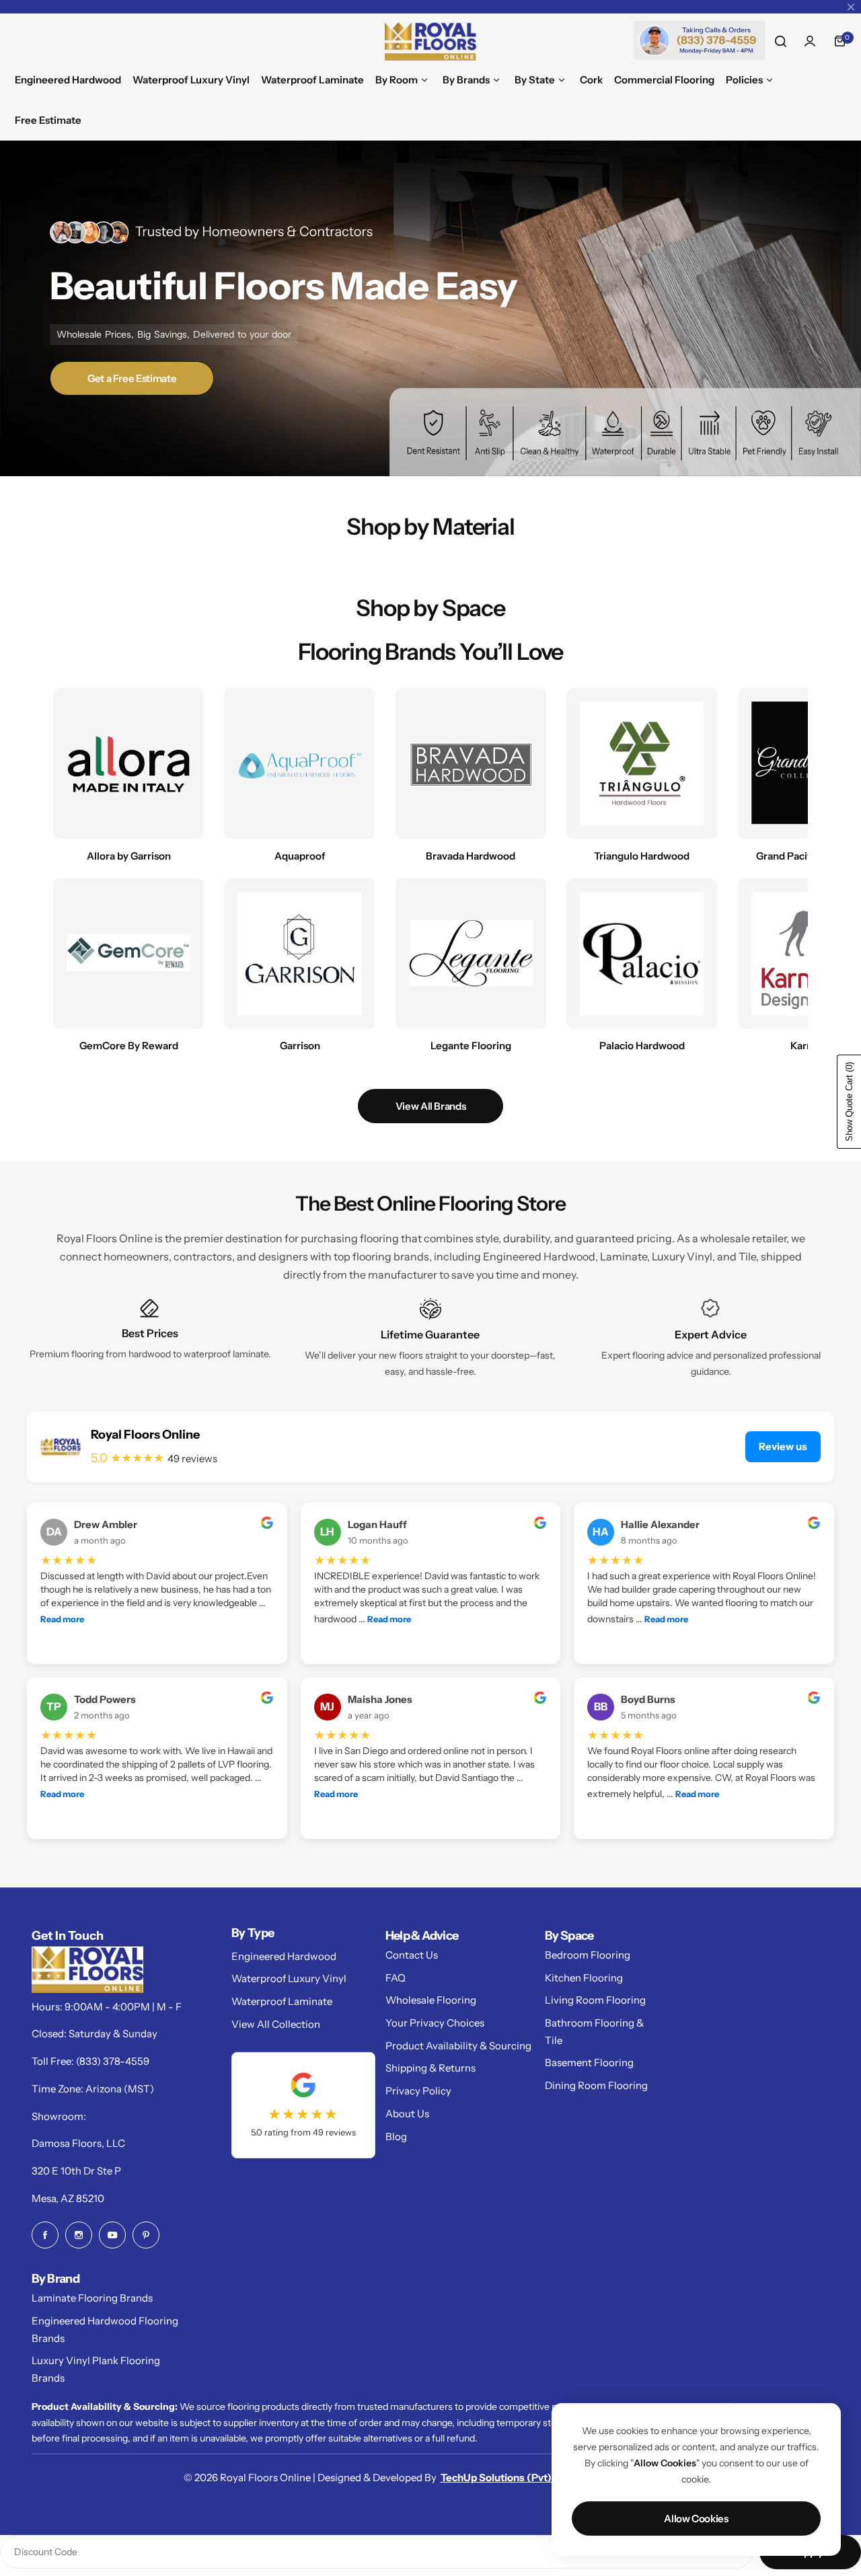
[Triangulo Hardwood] (642, 763)
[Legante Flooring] (471, 954)
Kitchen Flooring (584, 1978)
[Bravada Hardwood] (471, 763)
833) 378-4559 (114, 2061)
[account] (810, 41)
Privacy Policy (418, 2091)
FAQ (396, 1978)
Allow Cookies (696, 2518)
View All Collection (276, 2024)
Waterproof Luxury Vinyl (289, 1978)
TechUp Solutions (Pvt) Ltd (505, 2477)
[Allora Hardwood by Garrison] (128, 763)
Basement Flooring (589, 2062)
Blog (396, 2136)
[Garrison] (299, 954)
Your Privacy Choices (435, 2023)
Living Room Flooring (595, 2000)
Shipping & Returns (430, 2068)
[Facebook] (45, 2235)
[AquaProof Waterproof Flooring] (299, 763)
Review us (783, 1446)
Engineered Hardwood (284, 1956)
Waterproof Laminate (282, 2001)
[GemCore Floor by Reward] (128, 954)
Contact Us (412, 1955)
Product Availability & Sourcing (458, 2046)
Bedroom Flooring (588, 1955)
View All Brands (431, 1106)
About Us (407, 2114)
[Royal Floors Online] (430, 41)
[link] (642, 954)
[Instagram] (79, 2235)
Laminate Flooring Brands (92, 2298)
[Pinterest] (146, 2235)
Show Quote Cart (849, 1102)
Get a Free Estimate (132, 378)
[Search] (780, 41)
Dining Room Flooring (596, 2085)
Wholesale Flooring (431, 2000)
